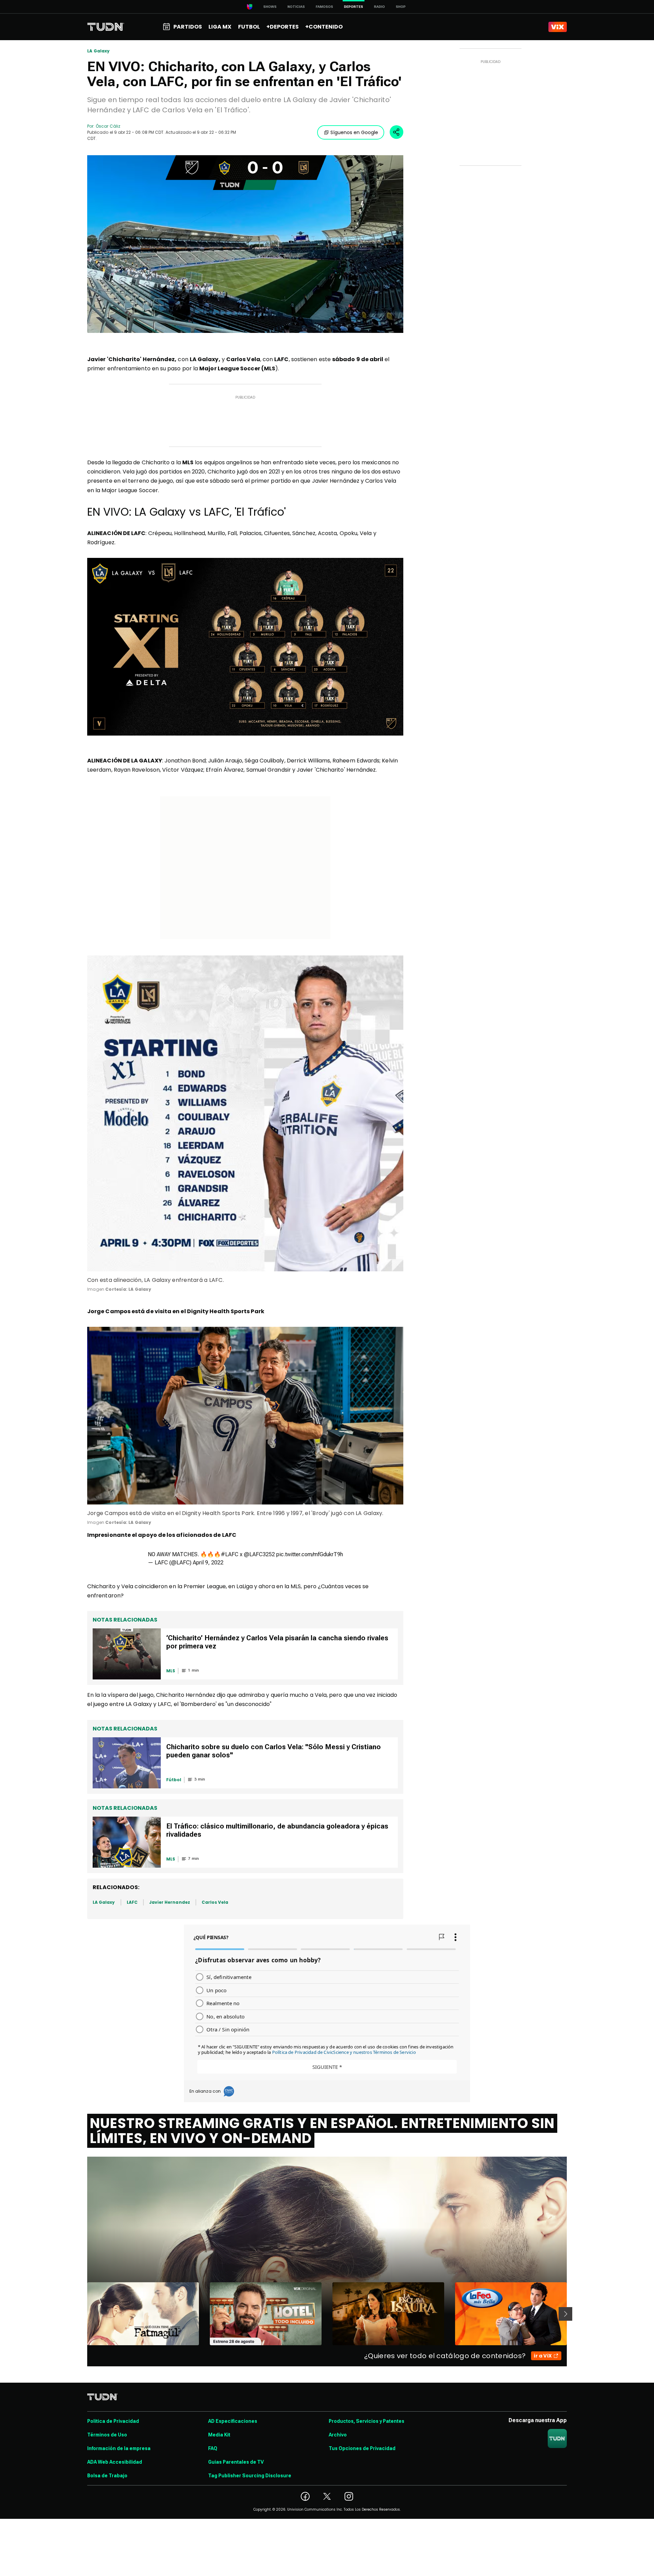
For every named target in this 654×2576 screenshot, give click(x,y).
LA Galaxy (99, 51)
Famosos (324, 7)
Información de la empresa (119, 2448)
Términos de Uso (107, 2435)
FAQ (213, 2448)
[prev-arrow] (83, 2314)
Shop (401, 7)
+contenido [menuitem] (324, 27)
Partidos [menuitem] (188, 27)
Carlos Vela (215, 1902)
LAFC (132, 1902)
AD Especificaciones (233, 2421)
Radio (379, 7)
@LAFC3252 (259, 1554)
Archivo (338, 2435)
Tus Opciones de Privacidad (362, 2448)
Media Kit (219, 2435)
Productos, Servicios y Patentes (367, 2421)
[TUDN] (106, 27)
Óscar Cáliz (108, 126)
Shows (270, 7)
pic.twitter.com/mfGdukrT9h (310, 1554)
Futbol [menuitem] (249, 27)
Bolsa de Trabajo (107, 2476)
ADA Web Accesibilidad (115, 2462)
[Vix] (558, 27)
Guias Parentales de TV (236, 2462)
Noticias (296, 7)
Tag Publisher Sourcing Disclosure (250, 2476)
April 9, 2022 (208, 1563)
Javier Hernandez (170, 1902)
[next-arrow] (565, 2314)
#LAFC (230, 1554)
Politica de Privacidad (113, 2421)
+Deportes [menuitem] (283, 27)
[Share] (396, 132)
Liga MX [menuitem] (220, 27)
